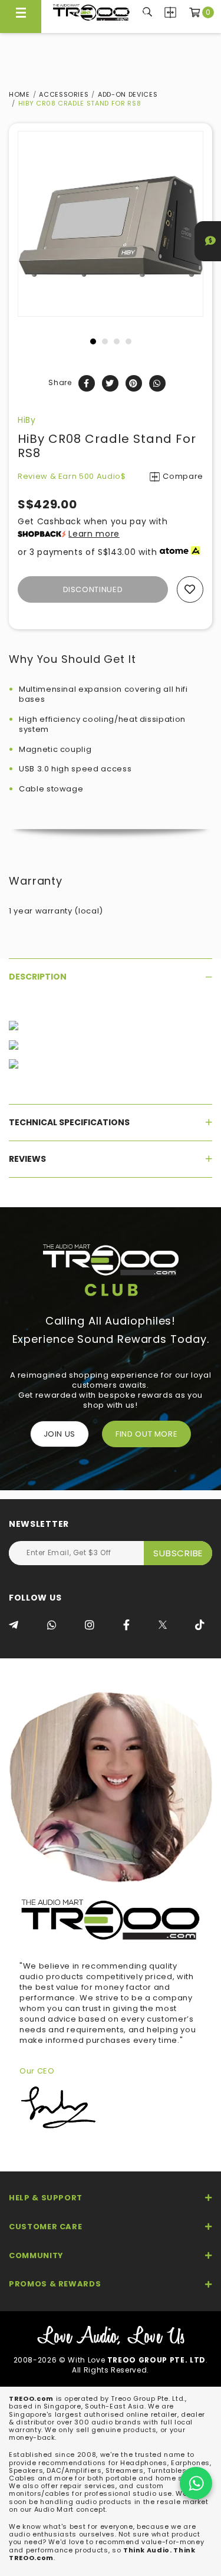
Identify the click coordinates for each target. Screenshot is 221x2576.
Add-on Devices (128, 94)
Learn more (94, 534)
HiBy (27, 420)
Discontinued (93, 589)
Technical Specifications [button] (69, 1122)
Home (19, 94)
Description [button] (38, 977)
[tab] (111, 977)
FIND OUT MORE (146, 1434)
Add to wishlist (190, 589)
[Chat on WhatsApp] (196, 2483)
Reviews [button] (27, 1159)
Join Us (60, 1434)
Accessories (64, 94)
